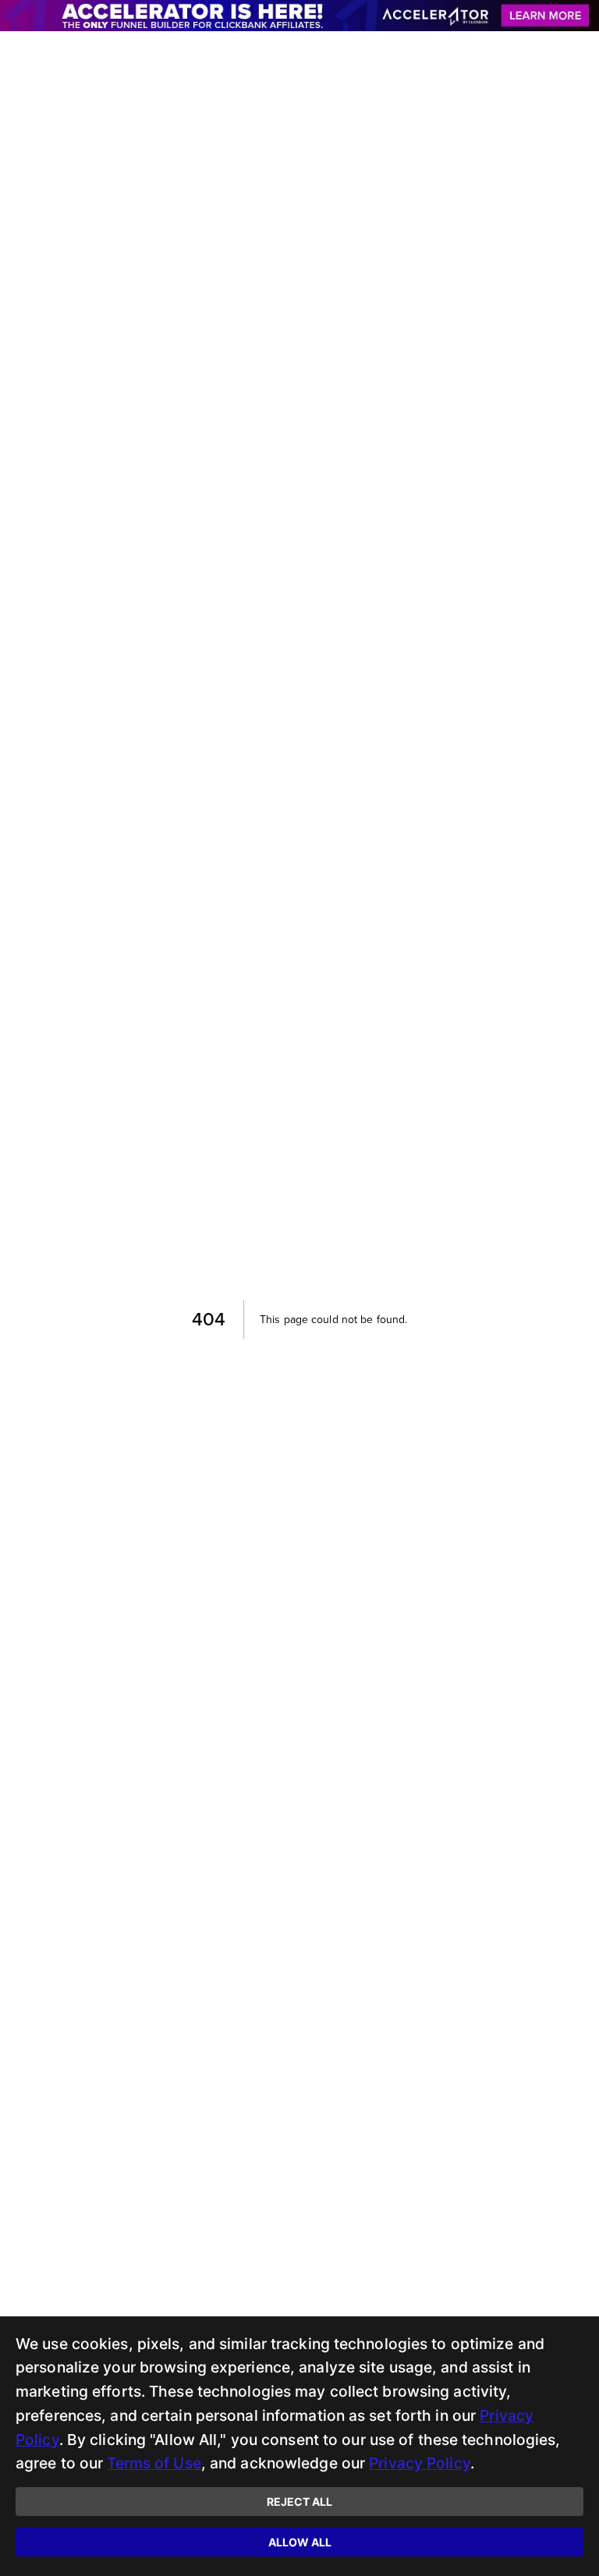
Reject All (299, 2502)
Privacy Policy (420, 2463)
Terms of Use (154, 2463)
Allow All (300, 2542)
